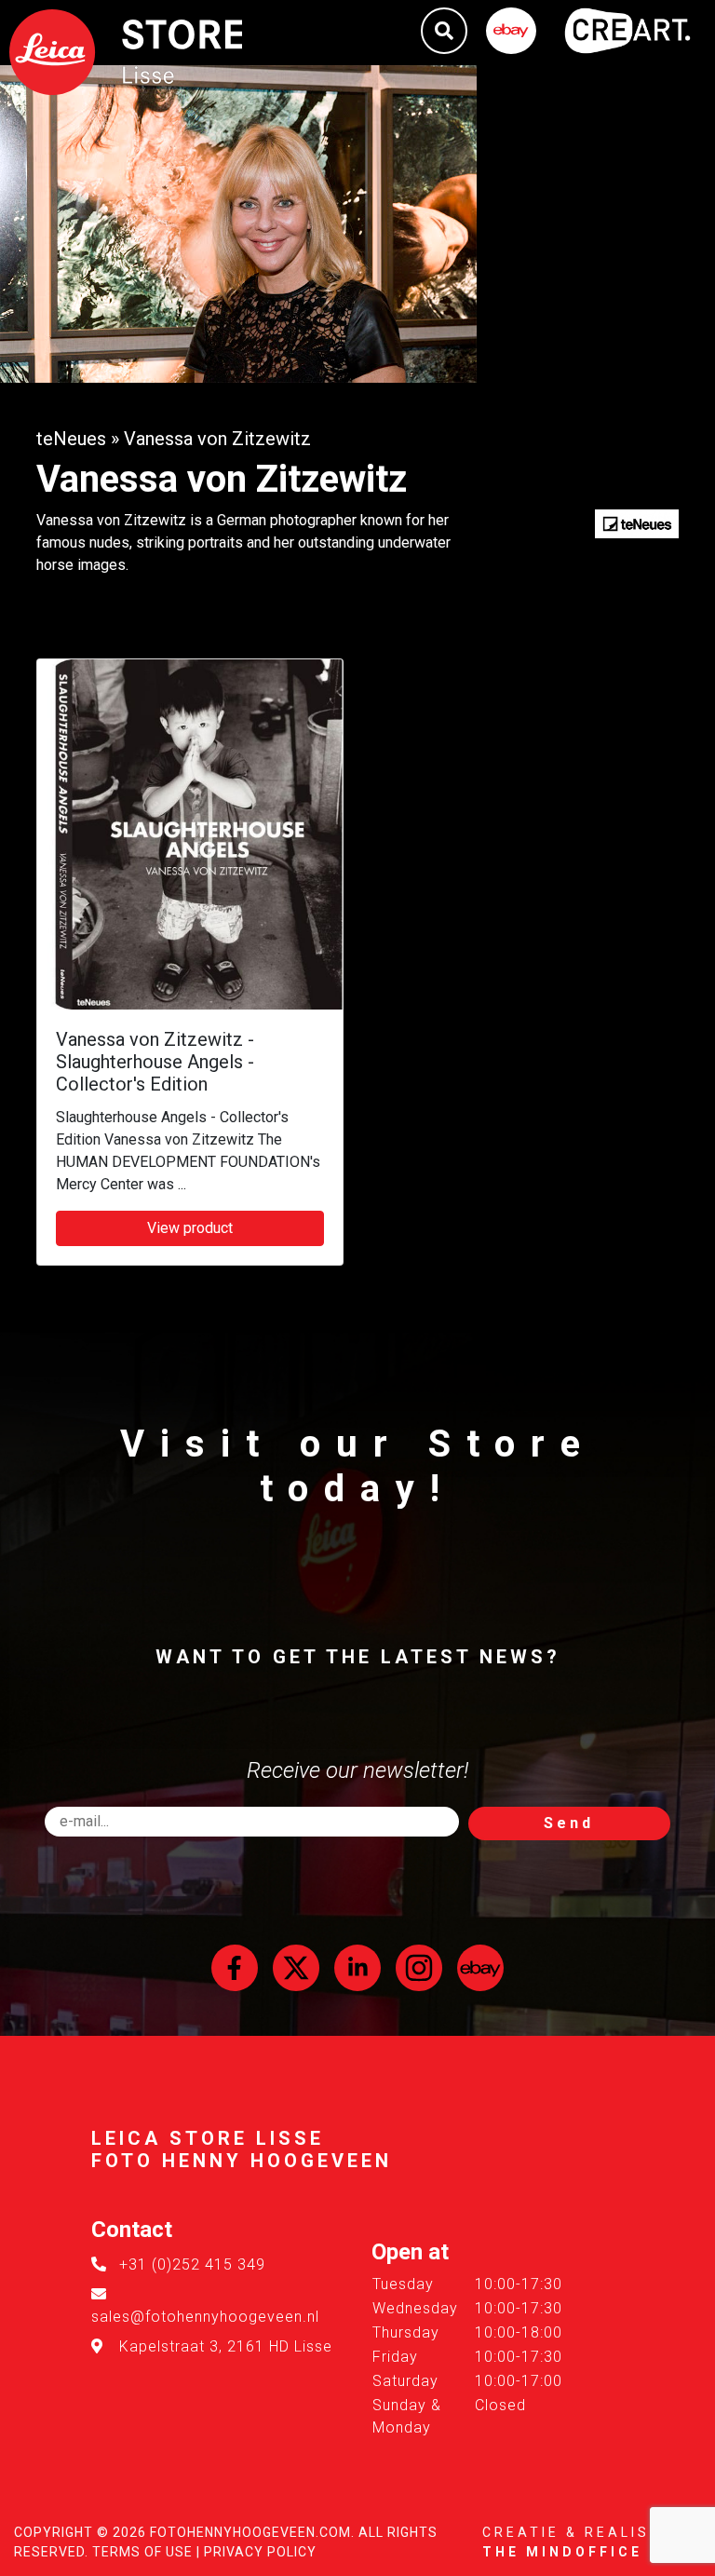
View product (190, 1228)
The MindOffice (562, 2552)
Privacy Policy (260, 2552)
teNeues (71, 439)
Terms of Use (142, 2552)
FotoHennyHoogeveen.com (250, 2532)
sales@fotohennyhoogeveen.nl (205, 2317)
